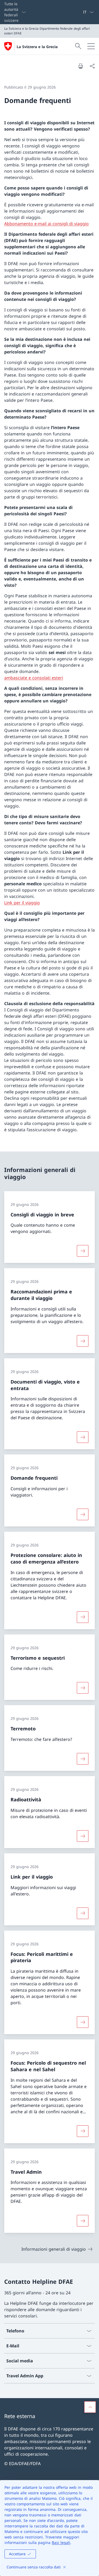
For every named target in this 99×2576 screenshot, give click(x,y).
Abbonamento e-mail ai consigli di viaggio (46, 224)
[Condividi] (92, 66)
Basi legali (61, 2542)
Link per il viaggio (22, 903)
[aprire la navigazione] (91, 46)
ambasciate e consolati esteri (34, 678)
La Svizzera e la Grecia (37, 47)
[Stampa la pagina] (81, 66)
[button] (90, 2407)
